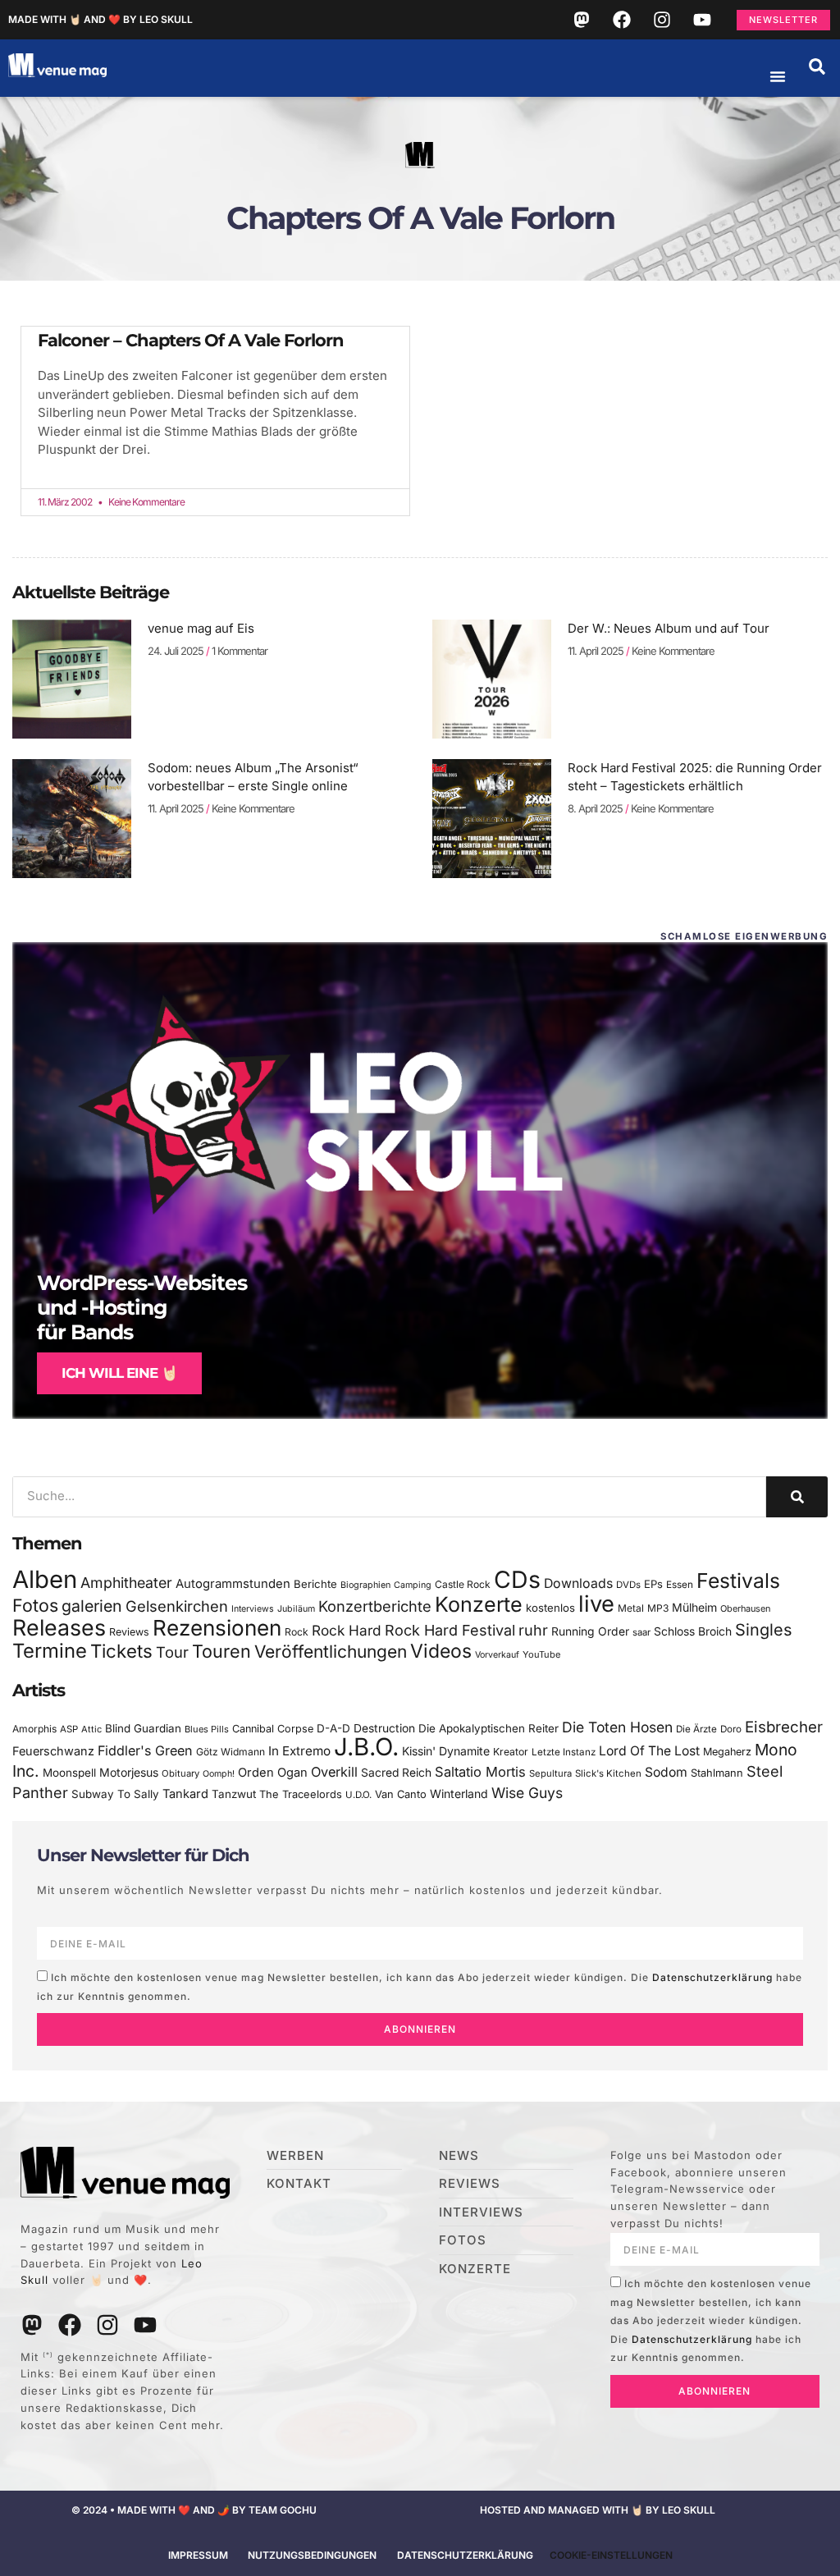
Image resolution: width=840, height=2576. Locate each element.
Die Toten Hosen (617, 1727)
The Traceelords (301, 1794)
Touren (221, 1651)
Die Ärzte (696, 1729)
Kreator (511, 1752)
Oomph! (219, 1774)
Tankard (185, 1794)
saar (641, 1632)
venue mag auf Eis (201, 628)
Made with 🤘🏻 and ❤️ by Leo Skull (100, 19)
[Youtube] (702, 20)
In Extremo (299, 1751)
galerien (92, 1606)
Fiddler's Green (145, 1750)
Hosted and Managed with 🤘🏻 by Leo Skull (598, 2510)
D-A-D (333, 1728)
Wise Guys (527, 1793)
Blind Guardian (143, 1728)
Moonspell (69, 1773)
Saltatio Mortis (480, 1772)
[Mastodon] (582, 20)
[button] (817, 66)
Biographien (365, 1585)
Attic (91, 1729)
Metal (631, 1608)
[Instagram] (662, 20)
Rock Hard (347, 1630)
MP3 (658, 1608)
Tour (172, 1652)
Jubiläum (296, 1609)
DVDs (628, 1585)
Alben (45, 1579)
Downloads (578, 1583)
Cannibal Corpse (273, 1729)
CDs (517, 1579)
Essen (680, 1585)
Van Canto (401, 1794)
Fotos (35, 1605)
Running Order (590, 1631)
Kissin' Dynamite (446, 1751)
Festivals (738, 1581)
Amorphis (34, 1729)
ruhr (533, 1630)
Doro (731, 1729)
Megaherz (727, 1752)
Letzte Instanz (564, 1752)
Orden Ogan (273, 1773)
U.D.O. (358, 1795)
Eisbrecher (784, 1727)
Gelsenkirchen (177, 1606)
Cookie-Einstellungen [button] (611, 2555)
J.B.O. (366, 1747)
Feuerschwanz (53, 1751)
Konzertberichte (375, 1606)
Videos (441, 1651)
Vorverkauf (497, 1655)
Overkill (334, 1772)
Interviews (253, 1609)
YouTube (541, 1654)
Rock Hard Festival (450, 1630)
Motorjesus (129, 1772)
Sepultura (550, 1773)
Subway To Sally (115, 1794)
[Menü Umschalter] (778, 76)
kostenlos (550, 1608)
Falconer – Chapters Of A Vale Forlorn (191, 340)
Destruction (384, 1728)
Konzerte (479, 1604)
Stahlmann (717, 1773)
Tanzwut (234, 1794)
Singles (763, 1630)
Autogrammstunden (233, 1584)
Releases (59, 1627)
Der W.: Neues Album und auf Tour (669, 628)
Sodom (666, 1772)
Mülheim (694, 1607)
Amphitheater (126, 1583)
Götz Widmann (231, 1752)
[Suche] (797, 1497)
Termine (50, 1651)
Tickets (121, 1651)
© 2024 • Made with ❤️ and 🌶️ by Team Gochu (194, 2510)
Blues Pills (207, 1729)
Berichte (315, 1584)
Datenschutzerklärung (712, 1977)
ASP (69, 1729)
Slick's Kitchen (608, 1773)
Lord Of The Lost (649, 1751)
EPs (653, 1584)
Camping (413, 1585)
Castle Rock (463, 1584)
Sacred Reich (396, 1773)
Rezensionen (217, 1628)
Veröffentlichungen (331, 1652)
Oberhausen (745, 1608)
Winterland (459, 1794)
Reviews (129, 1632)
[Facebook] (622, 20)
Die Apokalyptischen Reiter (488, 1728)
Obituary (180, 1773)
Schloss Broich (693, 1631)
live (596, 1604)
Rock (297, 1632)
